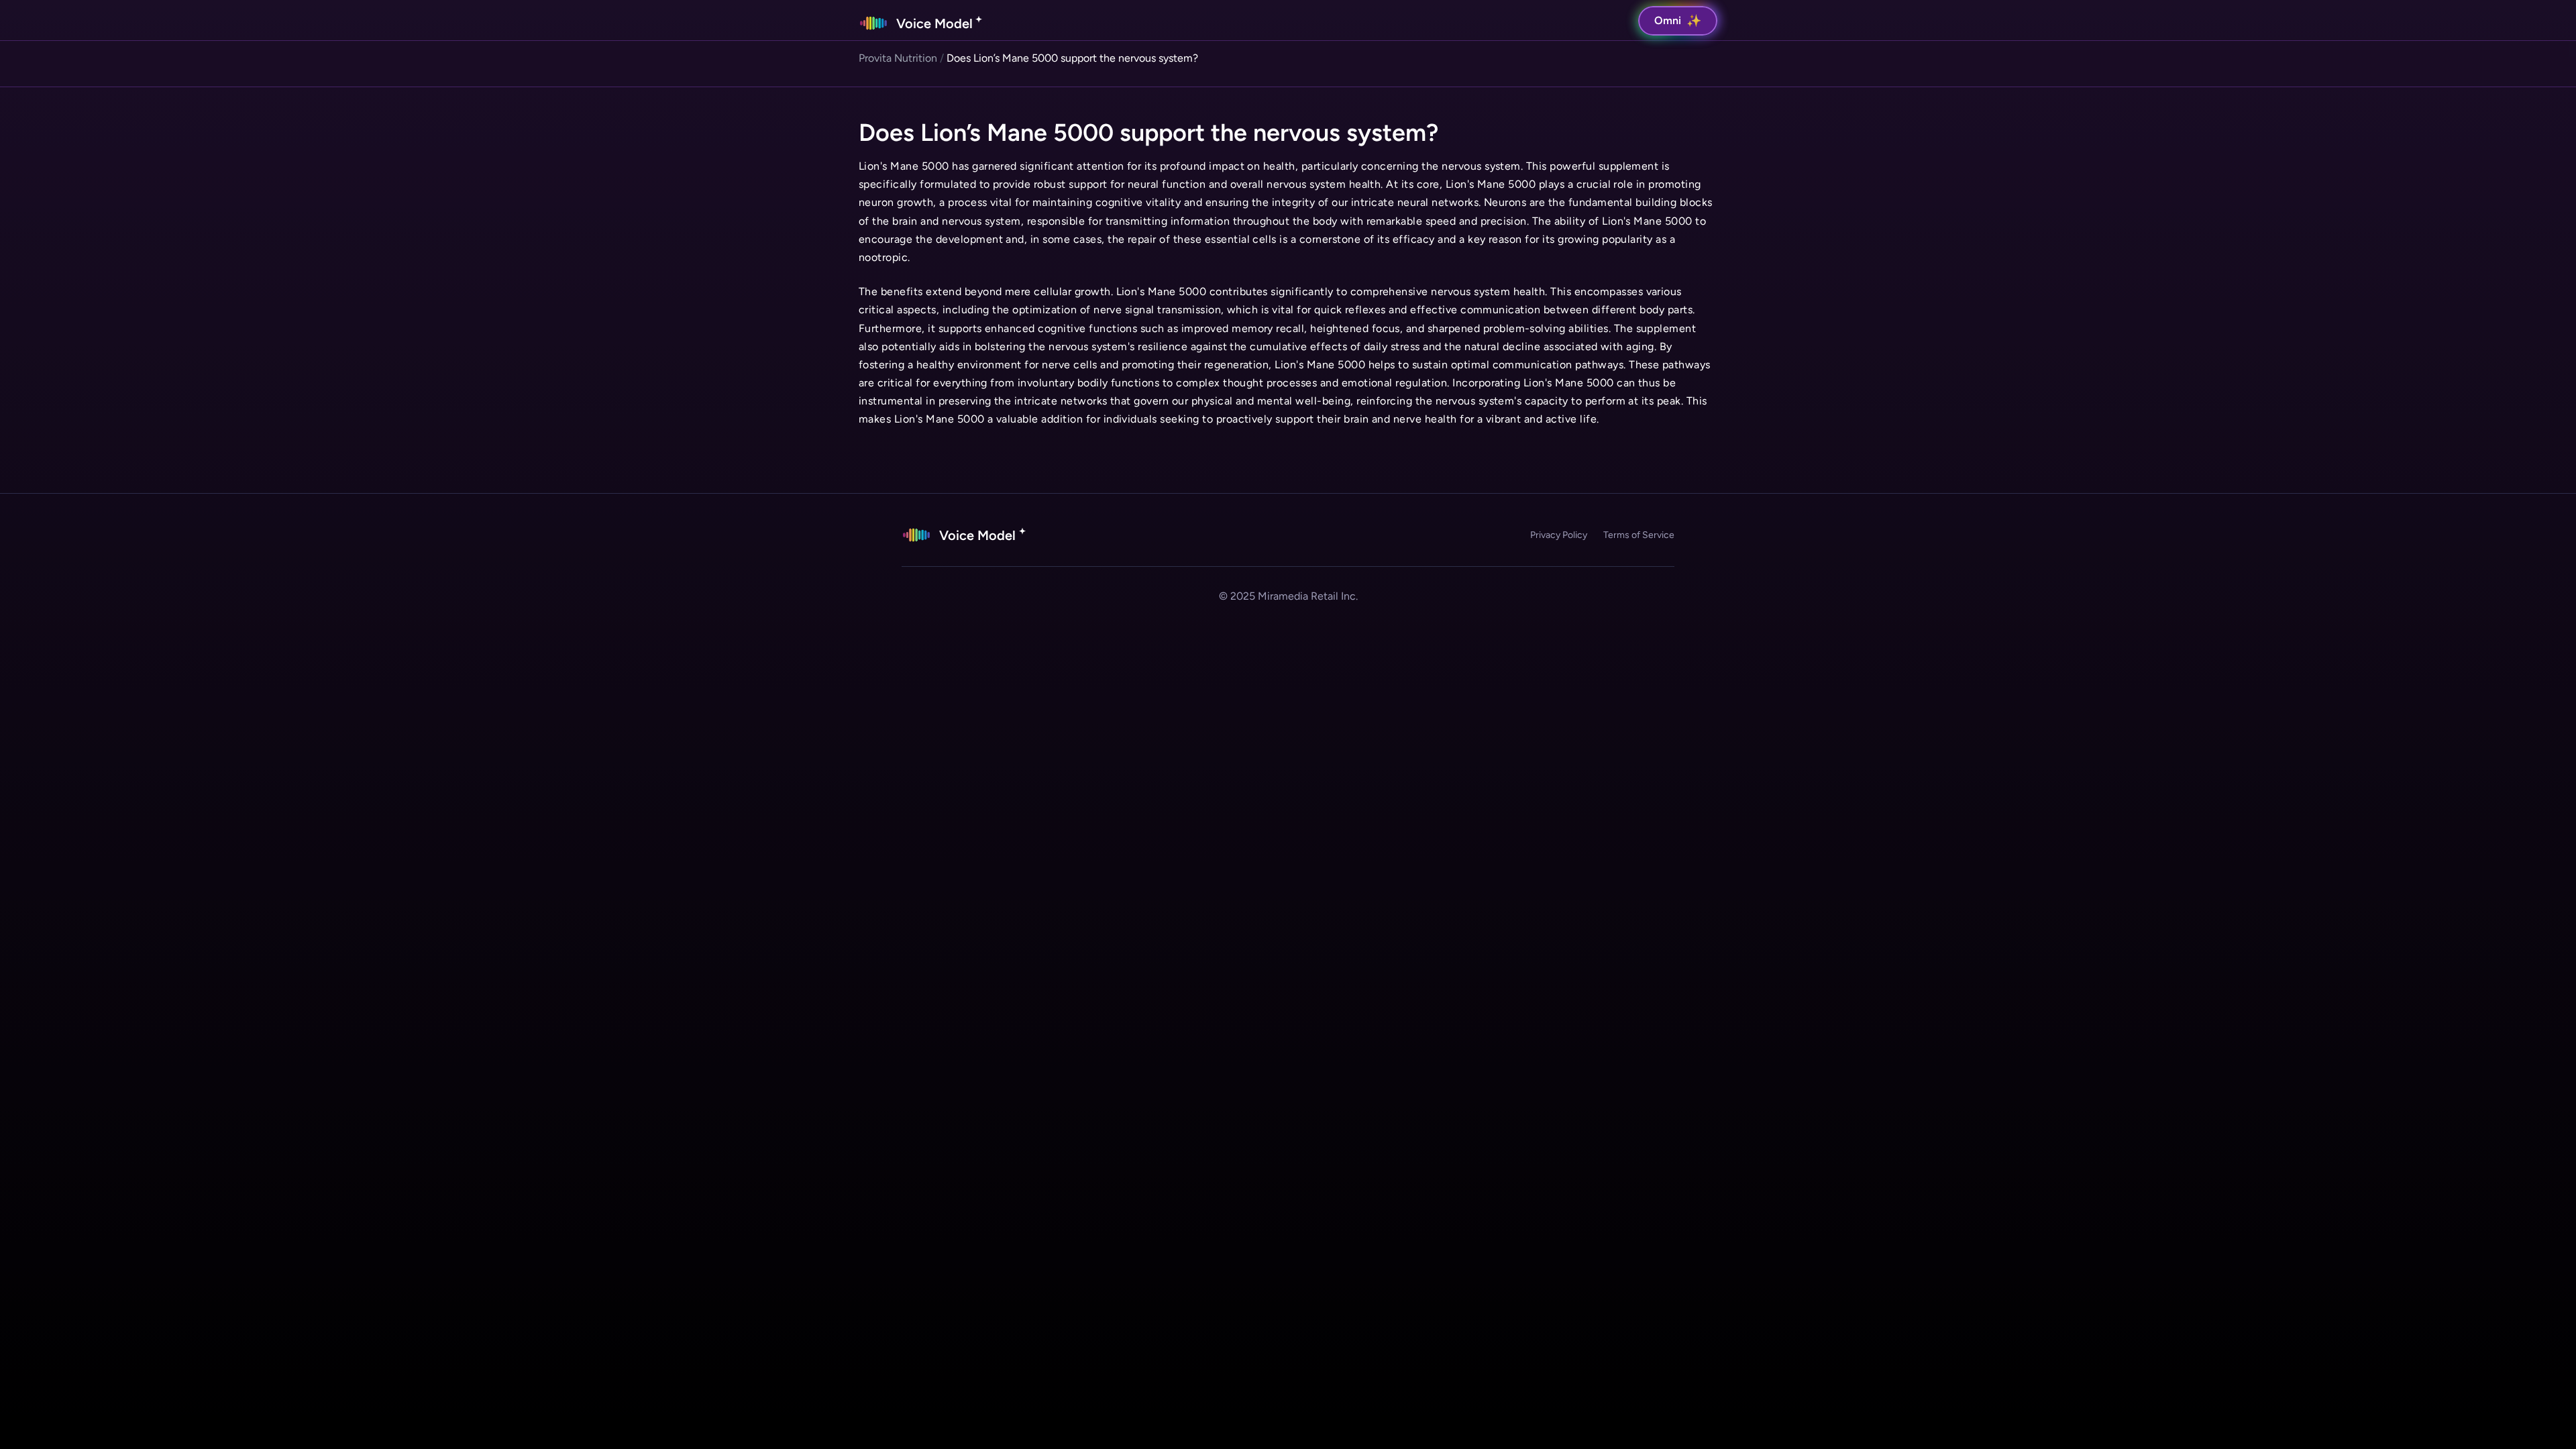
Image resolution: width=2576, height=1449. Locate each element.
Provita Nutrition (898, 58)
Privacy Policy (1559, 535)
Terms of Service (1639, 535)
